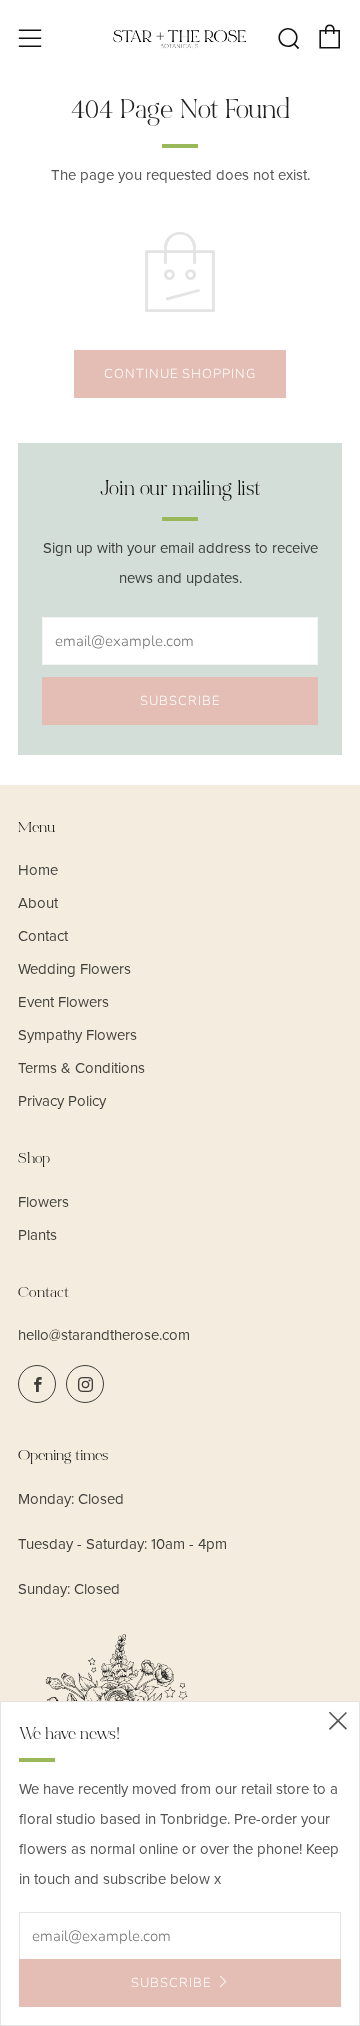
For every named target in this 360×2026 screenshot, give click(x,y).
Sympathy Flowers (77, 1035)
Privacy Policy (62, 1101)
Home (38, 870)
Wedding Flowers (74, 969)
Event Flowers (63, 1002)
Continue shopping (180, 374)
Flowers (43, 1202)
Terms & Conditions (81, 1068)
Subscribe (180, 701)
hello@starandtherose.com (104, 1335)
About (38, 903)
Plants (37, 1235)
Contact (43, 936)
